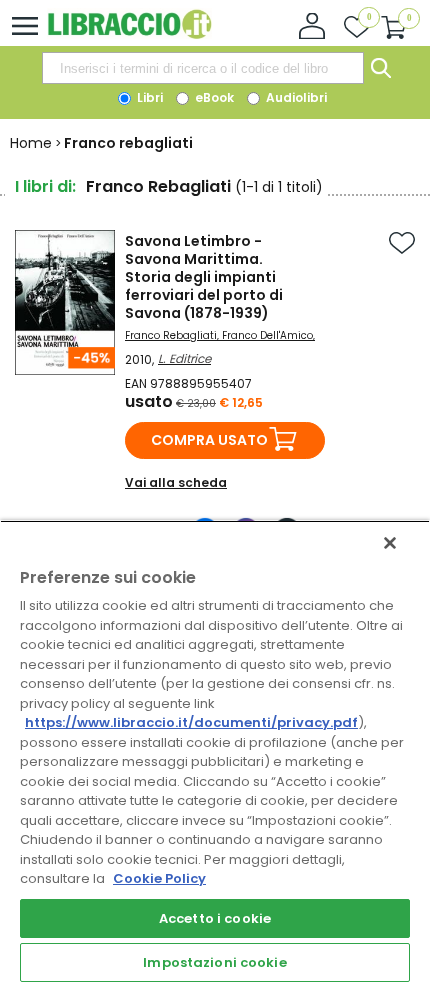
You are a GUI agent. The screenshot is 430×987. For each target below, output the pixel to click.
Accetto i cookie (215, 918)
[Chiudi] (390, 543)
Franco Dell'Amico (267, 335)
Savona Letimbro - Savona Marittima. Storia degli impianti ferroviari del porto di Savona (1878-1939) (204, 277)
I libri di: (45, 186)
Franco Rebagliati (171, 335)
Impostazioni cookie (214, 962)
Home (31, 143)
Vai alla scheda (176, 482)
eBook (213, 97)
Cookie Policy (159, 878)
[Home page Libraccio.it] (129, 34)
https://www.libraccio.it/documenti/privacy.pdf (191, 722)
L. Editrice (184, 358)
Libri (148, 97)
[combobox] (203, 68)
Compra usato (209, 440)
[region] (215, 753)
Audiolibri (295, 97)
